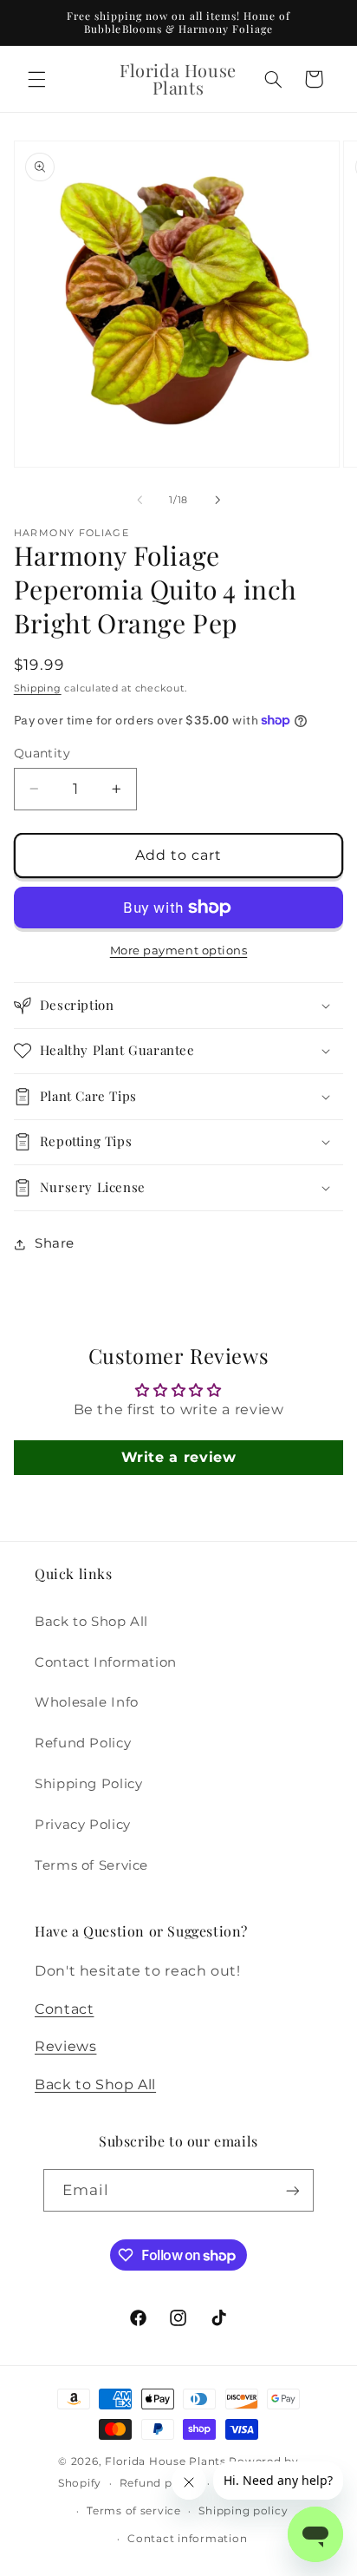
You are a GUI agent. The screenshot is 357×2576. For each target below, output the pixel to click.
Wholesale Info (87, 1702)
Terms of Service (91, 1865)
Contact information (187, 2539)
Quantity (42, 753)
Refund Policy (83, 1743)
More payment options (179, 950)
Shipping (38, 688)
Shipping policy (243, 2511)
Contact (64, 2009)
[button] (36, 79)
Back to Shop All (91, 1622)
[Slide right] (217, 500)
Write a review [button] (179, 1457)
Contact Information (106, 1662)
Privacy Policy (83, 1825)
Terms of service (134, 2511)
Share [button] (55, 1243)
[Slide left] (140, 500)
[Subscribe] (293, 2190)
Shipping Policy (88, 1784)
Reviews (65, 2046)
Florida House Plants (166, 2461)
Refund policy (160, 2483)
